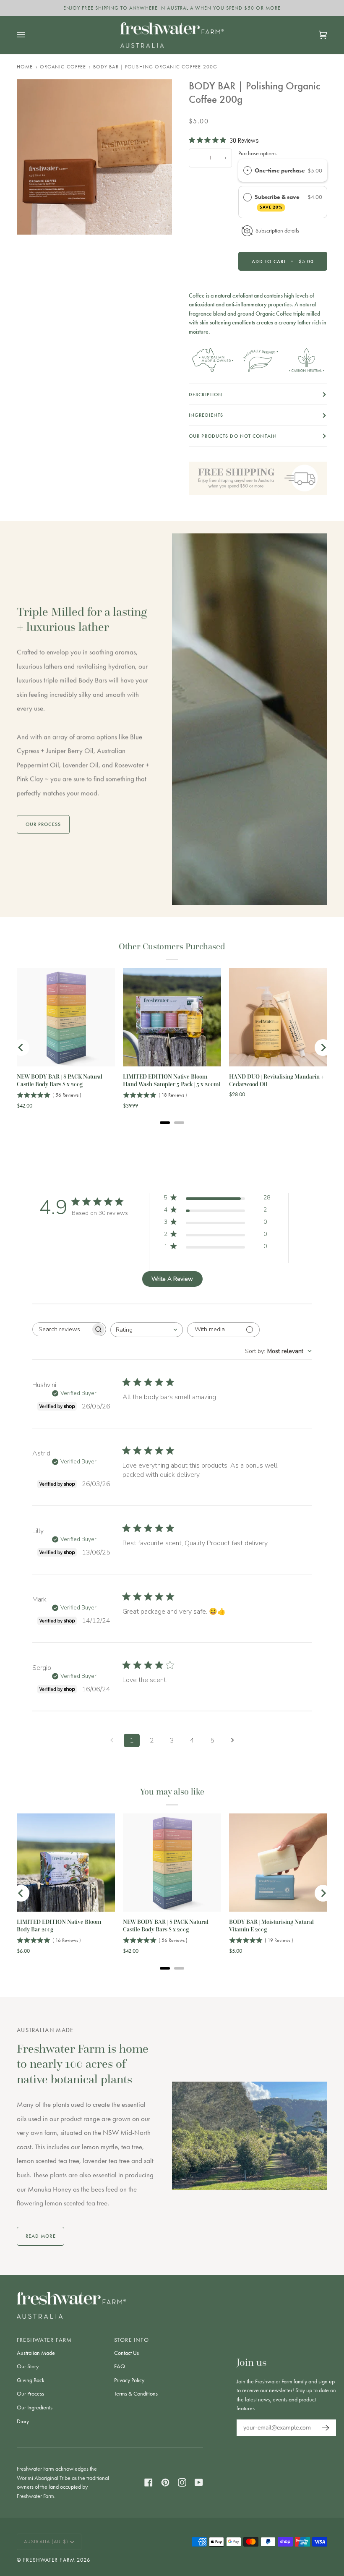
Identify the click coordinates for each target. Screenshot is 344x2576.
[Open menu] (29, 35)
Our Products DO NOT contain (233, 436)
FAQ (120, 2366)
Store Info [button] (132, 2340)
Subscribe (323, 2428)
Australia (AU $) (46, 2542)
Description (206, 394)
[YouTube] (199, 2482)
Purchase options (257, 153)
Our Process (30, 2394)
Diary (23, 2421)
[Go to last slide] (21, 1048)
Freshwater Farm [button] (44, 2340)
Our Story (28, 2366)
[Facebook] (149, 2482)
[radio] (248, 171)
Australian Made (36, 2353)
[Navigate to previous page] (112, 1740)
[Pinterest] (165, 2482)
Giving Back (31, 2380)
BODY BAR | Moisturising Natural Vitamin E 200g (271, 1926)
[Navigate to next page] (232, 1740)
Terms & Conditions (136, 2394)
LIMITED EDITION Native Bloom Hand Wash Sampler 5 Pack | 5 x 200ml (172, 1080)
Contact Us (126, 2353)
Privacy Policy (129, 2380)
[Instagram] (182, 2482)
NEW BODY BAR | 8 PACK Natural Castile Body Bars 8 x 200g (60, 1080)
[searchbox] (62, 1329)
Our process (43, 824)
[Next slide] (323, 1048)
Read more (41, 2236)
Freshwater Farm (49, 2560)
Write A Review (172, 1279)
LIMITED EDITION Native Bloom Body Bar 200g (59, 1926)
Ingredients (206, 415)
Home (25, 67)
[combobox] (147, 1330)
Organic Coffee (63, 67)
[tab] (165, 1123)
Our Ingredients (35, 2407)
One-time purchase (280, 170)
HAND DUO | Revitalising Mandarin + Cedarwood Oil (277, 1080)
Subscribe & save (278, 201)
